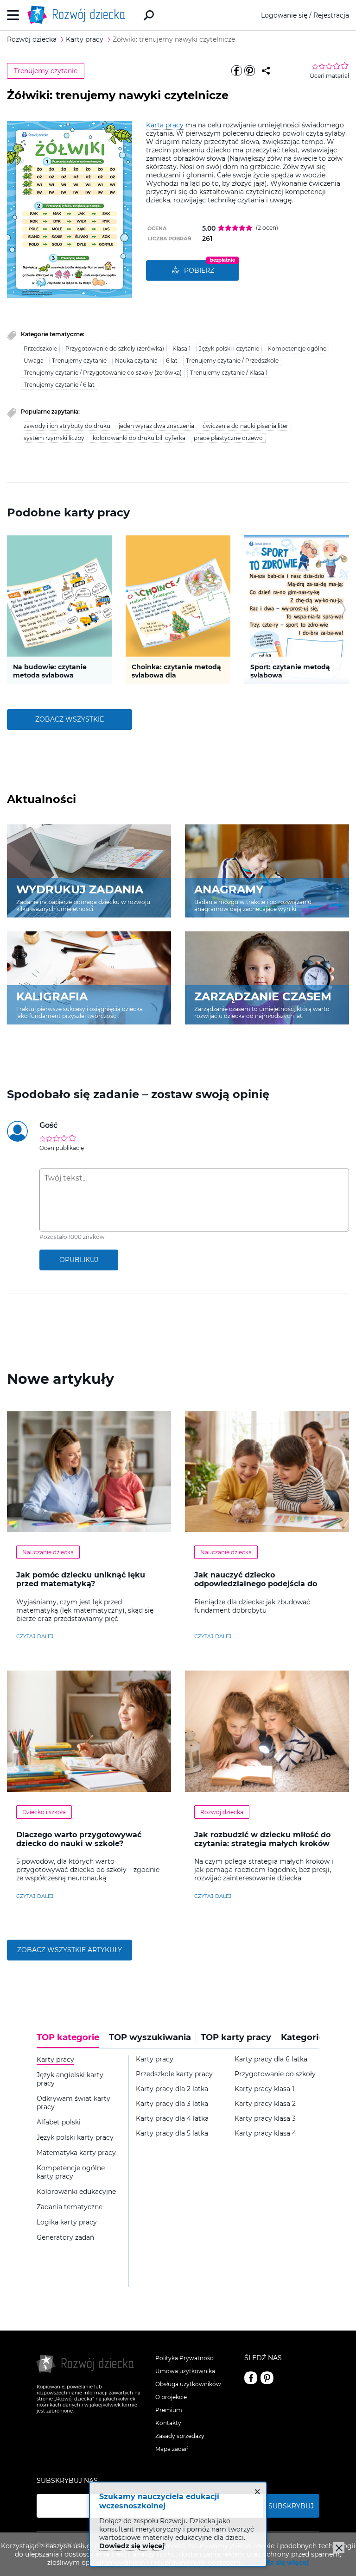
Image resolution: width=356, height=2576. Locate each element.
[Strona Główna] (79, 15)
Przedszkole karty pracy (174, 2074)
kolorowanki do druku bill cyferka (139, 438)
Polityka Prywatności (185, 2358)
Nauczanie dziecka (48, 1552)
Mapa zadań (172, 2449)
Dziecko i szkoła (44, 1812)
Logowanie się (284, 15)
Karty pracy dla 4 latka (172, 2119)
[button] (13, 609)
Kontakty (168, 2423)
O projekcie (171, 2397)
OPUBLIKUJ (79, 1260)
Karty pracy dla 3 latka (172, 2104)
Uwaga (34, 361)
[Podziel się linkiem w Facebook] (236, 71)
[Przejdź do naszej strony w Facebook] (251, 2378)
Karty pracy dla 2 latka (172, 2089)
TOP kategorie (68, 2038)
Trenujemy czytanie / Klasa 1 (229, 373)
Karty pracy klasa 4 (265, 2133)
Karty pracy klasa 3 (265, 2119)
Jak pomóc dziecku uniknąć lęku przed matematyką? (81, 1579)
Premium (169, 2410)
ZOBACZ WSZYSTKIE (70, 719)
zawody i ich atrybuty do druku (67, 426)
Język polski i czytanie (229, 349)
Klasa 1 (181, 349)
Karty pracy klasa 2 (265, 2104)
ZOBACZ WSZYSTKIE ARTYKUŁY (70, 1950)
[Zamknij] (339, 2548)
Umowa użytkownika (185, 2371)
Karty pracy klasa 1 (264, 2089)
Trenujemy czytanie (46, 71)
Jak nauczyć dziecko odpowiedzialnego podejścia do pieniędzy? (256, 1584)
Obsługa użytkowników (188, 2384)
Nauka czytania (136, 361)
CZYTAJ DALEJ (35, 1636)
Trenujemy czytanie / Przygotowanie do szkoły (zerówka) (103, 373)
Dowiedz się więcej (276, 2563)
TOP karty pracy (236, 2038)
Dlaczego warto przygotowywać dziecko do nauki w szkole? (79, 1839)
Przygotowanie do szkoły (275, 2074)
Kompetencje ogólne (297, 349)
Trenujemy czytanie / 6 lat (59, 385)
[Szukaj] (149, 15)
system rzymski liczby (54, 438)
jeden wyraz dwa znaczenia (156, 426)
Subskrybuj (291, 2506)
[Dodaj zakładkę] (266, 71)
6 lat (172, 361)
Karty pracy (155, 2059)
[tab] (70, 2041)
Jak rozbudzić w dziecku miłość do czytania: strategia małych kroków (262, 1839)
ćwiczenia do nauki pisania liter (245, 426)
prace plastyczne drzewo (228, 438)
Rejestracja (331, 15)
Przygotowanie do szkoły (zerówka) (115, 349)
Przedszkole (40, 349)
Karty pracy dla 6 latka (271, 2059)
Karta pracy (165, 125)
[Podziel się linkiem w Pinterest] (249, 71)
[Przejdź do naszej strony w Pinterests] (267, 2378)
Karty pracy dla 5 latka (172, 2133)
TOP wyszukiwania (150, 2038)
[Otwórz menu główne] (13, 15)
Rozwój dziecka (222, 1812)
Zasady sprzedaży (180, 2436)
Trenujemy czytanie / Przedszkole (232, 361)
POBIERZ (199, 270)
